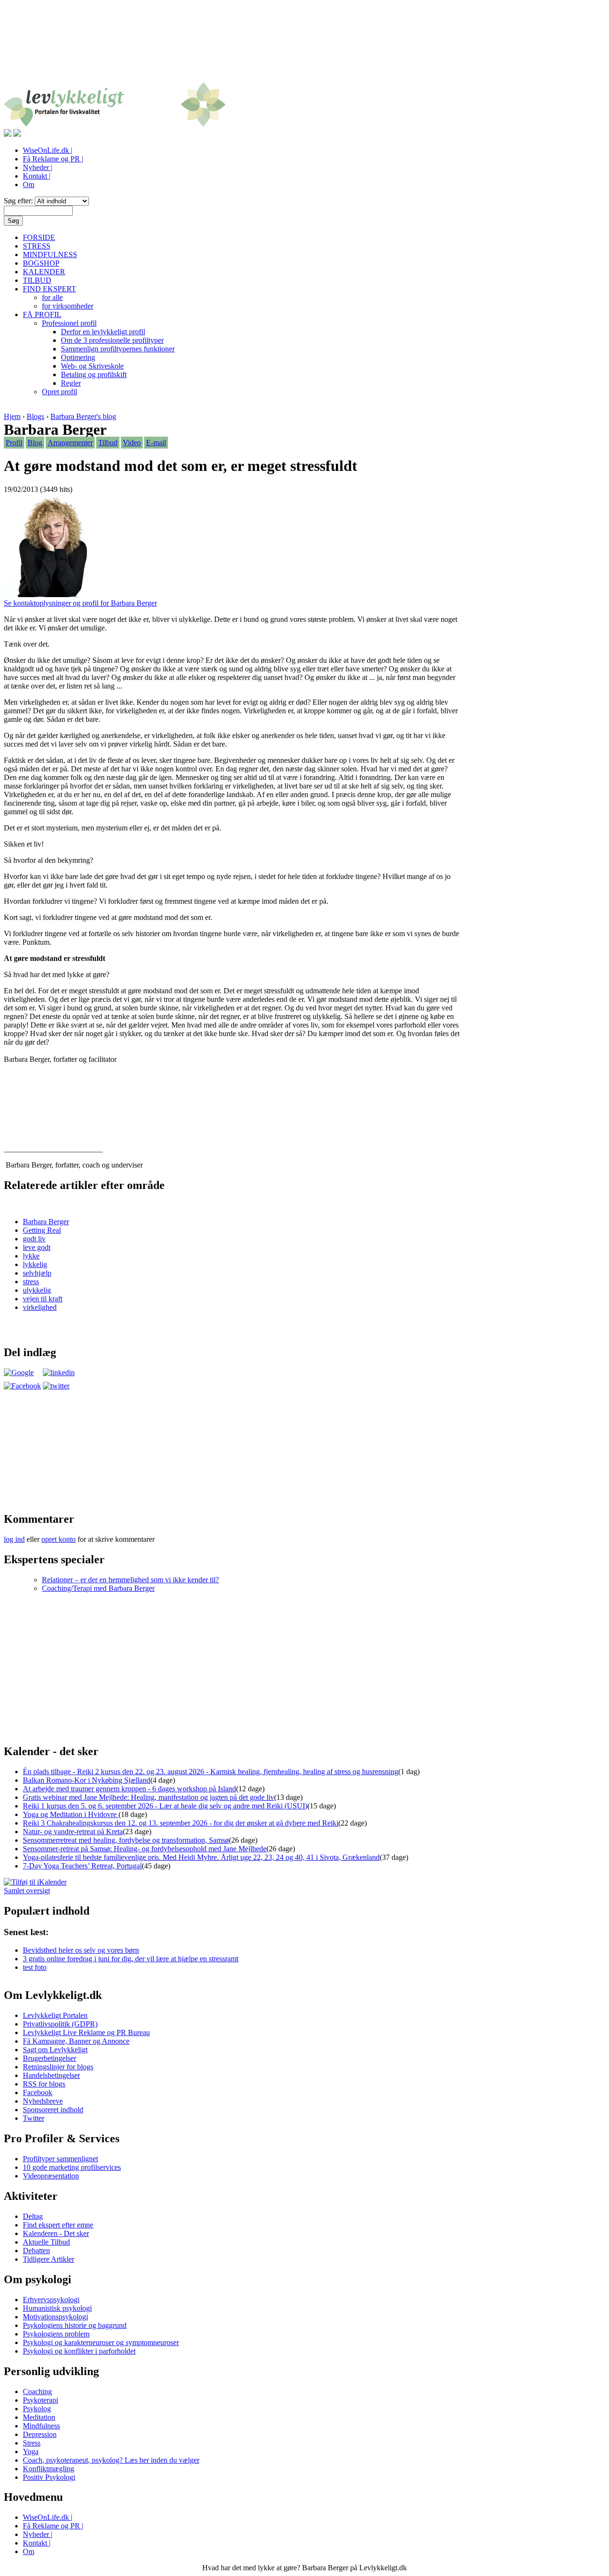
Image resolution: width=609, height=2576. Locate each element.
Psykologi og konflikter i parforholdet (79, 2351)
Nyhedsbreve (43, 2101)
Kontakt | (37, 176)
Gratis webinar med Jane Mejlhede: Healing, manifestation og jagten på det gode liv (148, 1797)
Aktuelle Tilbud (46, 2242)
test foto (35, 1967)
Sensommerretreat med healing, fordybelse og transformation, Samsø (126, 1840)
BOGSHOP (41, 263)
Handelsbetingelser (51, 2075)
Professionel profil (69, 323)
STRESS (37, 246)
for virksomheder (68, 306)
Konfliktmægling (49, 2469)
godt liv (34, 1239)
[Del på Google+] (19, 1373)
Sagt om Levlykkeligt (55, 2050)
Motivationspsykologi (55, 2317)
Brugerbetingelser (49, 2058)
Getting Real (42, 1230)
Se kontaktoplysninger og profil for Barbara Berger (80, 603)
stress (31, 1282)
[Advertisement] (304, 47)
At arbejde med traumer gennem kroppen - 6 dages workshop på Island (129, 1789)
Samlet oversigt (27, 1891)
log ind (14, 1539)
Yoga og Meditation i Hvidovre (71, 1814)
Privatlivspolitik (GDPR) (60, 2024)
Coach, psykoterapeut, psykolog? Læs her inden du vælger (111, 2460)
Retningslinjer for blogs (58, 2067)
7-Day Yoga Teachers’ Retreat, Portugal (82, 1866)
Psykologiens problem (56, 2334)
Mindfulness (41, 2426)
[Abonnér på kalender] (35, 1882)
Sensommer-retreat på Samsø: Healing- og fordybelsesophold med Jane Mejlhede (145, 1849)
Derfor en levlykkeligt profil (103, 332)
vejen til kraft (43, 1299)
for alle (52, 297)
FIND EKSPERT (49, 289)
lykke (31, 1256)
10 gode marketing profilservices (72, 2167)
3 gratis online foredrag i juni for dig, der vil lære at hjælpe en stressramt (131, 1959)
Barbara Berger (46, 1222)
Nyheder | (38, 167)
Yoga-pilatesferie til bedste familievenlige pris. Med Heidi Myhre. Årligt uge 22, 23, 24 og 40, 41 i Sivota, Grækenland (201, 1857)
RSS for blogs (44, 2084)
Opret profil (59, 392)
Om (29, 185)
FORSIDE (39, 237)
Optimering (78, 357)
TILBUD (37, 280)
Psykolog (37, 2409)
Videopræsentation (51, 2176)
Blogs (35, 416)
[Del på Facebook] (22, 1386)
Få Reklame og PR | (53, 159)
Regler (71, 383)
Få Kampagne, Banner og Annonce (76, 2041)
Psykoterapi (40, 2400)
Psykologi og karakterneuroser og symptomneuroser (101, 2342)
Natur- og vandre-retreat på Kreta (73, 1832)
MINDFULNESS (50, 255)
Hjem (12, 416)
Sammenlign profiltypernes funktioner (118, 349)
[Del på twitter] (56, 1386)
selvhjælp (37, 1273)
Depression (40, 2434)
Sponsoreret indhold (53, 2110)
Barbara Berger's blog (83, 416)
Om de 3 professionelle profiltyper (112, 340)
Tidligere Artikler (49, 2259)
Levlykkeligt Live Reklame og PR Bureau (86, 2032)
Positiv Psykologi (49, 2477)
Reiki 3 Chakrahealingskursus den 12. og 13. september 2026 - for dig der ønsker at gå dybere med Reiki (181, 1823)
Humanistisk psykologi (57, 2308)
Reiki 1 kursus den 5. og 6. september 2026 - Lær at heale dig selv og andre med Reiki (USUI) (165, 1806)
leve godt (37, 1247)
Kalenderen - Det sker (56, 2233)
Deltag (33, 2216)
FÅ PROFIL (42, 315)
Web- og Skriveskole (92, 366)
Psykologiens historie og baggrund (75, 2325)
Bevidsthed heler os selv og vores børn (81, 1950)
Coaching (37, 2391)
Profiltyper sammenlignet (60, 2159)
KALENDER (44, 272)
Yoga (31, 2451)
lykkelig (35, 1264)
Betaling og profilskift (94, 374)
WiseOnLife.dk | (48, 150)
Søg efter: (19, 201)
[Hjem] (115, 125)
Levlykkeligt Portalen (55, 2015)
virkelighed (40, 1307)
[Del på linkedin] (59, 1373)
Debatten (36, 2251)
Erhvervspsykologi (51, 2300)
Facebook (38, 2092)
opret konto (59, 1539)
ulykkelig (37, 1290)
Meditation (39, 2417)
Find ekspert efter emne (58, 2225)
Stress (32, 2443)
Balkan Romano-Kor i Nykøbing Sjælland (87, 1780)
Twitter (34, 2118)
